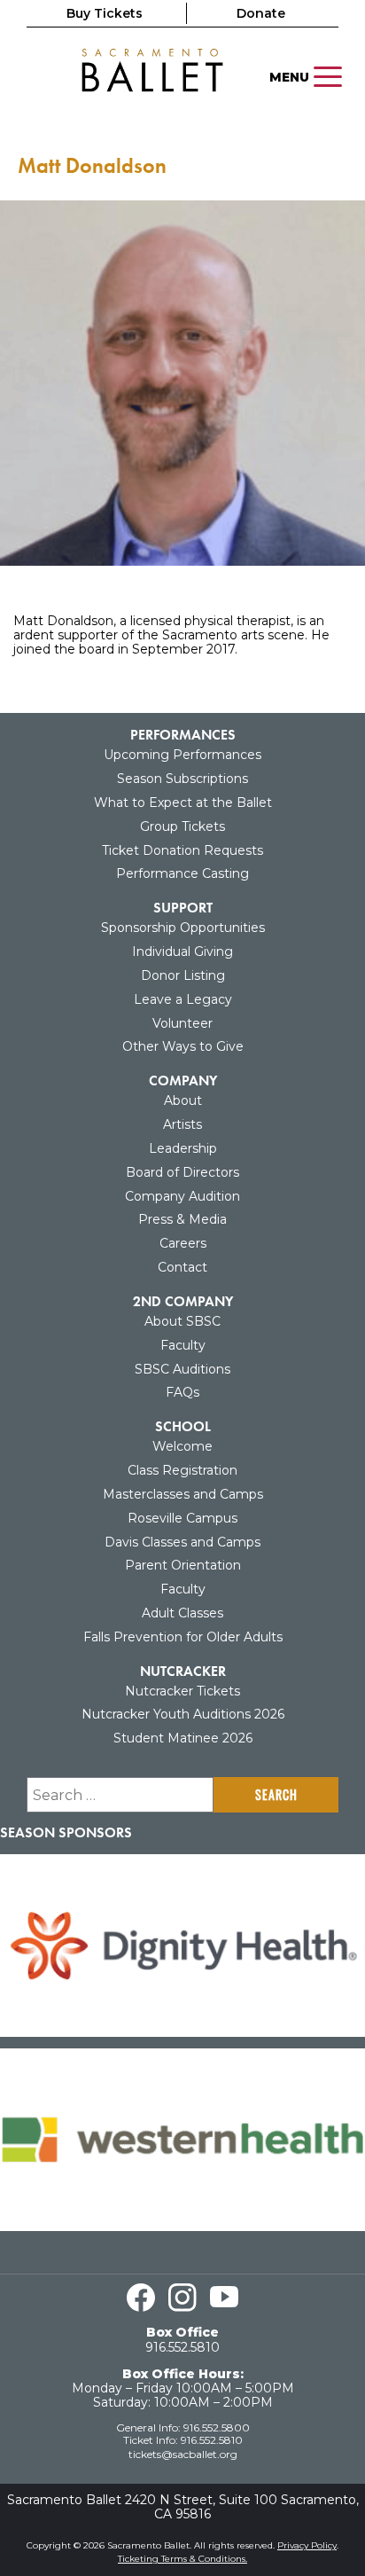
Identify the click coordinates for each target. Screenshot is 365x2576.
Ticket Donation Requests (182, 850)
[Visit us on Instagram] (182, 2298)
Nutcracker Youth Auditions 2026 (183, 1714)
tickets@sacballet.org (183, 2454)
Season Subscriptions (182, 779)
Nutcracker (183, 1671)
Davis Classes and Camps (182, 1542)
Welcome (182, 1446)
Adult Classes (182, 1613)
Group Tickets (182, 826)
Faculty (183, 1345)
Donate (261, 13)
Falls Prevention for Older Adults (183, 1637)
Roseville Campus (182, 1518)
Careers (183, 1243)
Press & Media (182, 1219)
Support (183, 908)
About (183, 1100)
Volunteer (182, 1023)
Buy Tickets (105, 13)
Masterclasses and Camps (183, 1494)
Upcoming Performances (182, 755)
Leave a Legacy (183, 999)
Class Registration (182, 1470)
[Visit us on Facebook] (141, 2298)
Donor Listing (183, 975)
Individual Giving (182, 951)
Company (183, 1081)
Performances (183, 735)
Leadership (183, 1148)
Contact (182, 1267)
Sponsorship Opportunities (183, 928)
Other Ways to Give (183, 1046)
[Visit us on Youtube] (224, 2298)
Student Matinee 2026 (183, 1738)
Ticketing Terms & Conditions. (182, 2559)
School (183, 1426)
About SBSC (182, 1321)
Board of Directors (182, 1172)
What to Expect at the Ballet (183, 803)
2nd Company (183, 1301)
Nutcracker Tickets (182, 1691)
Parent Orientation (183, 1565)
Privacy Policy (307, 2545)
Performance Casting (182, 873)
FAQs (182, 1392)
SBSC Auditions (182, 1369)
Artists (182, 1124)
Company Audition (182, 1196)
